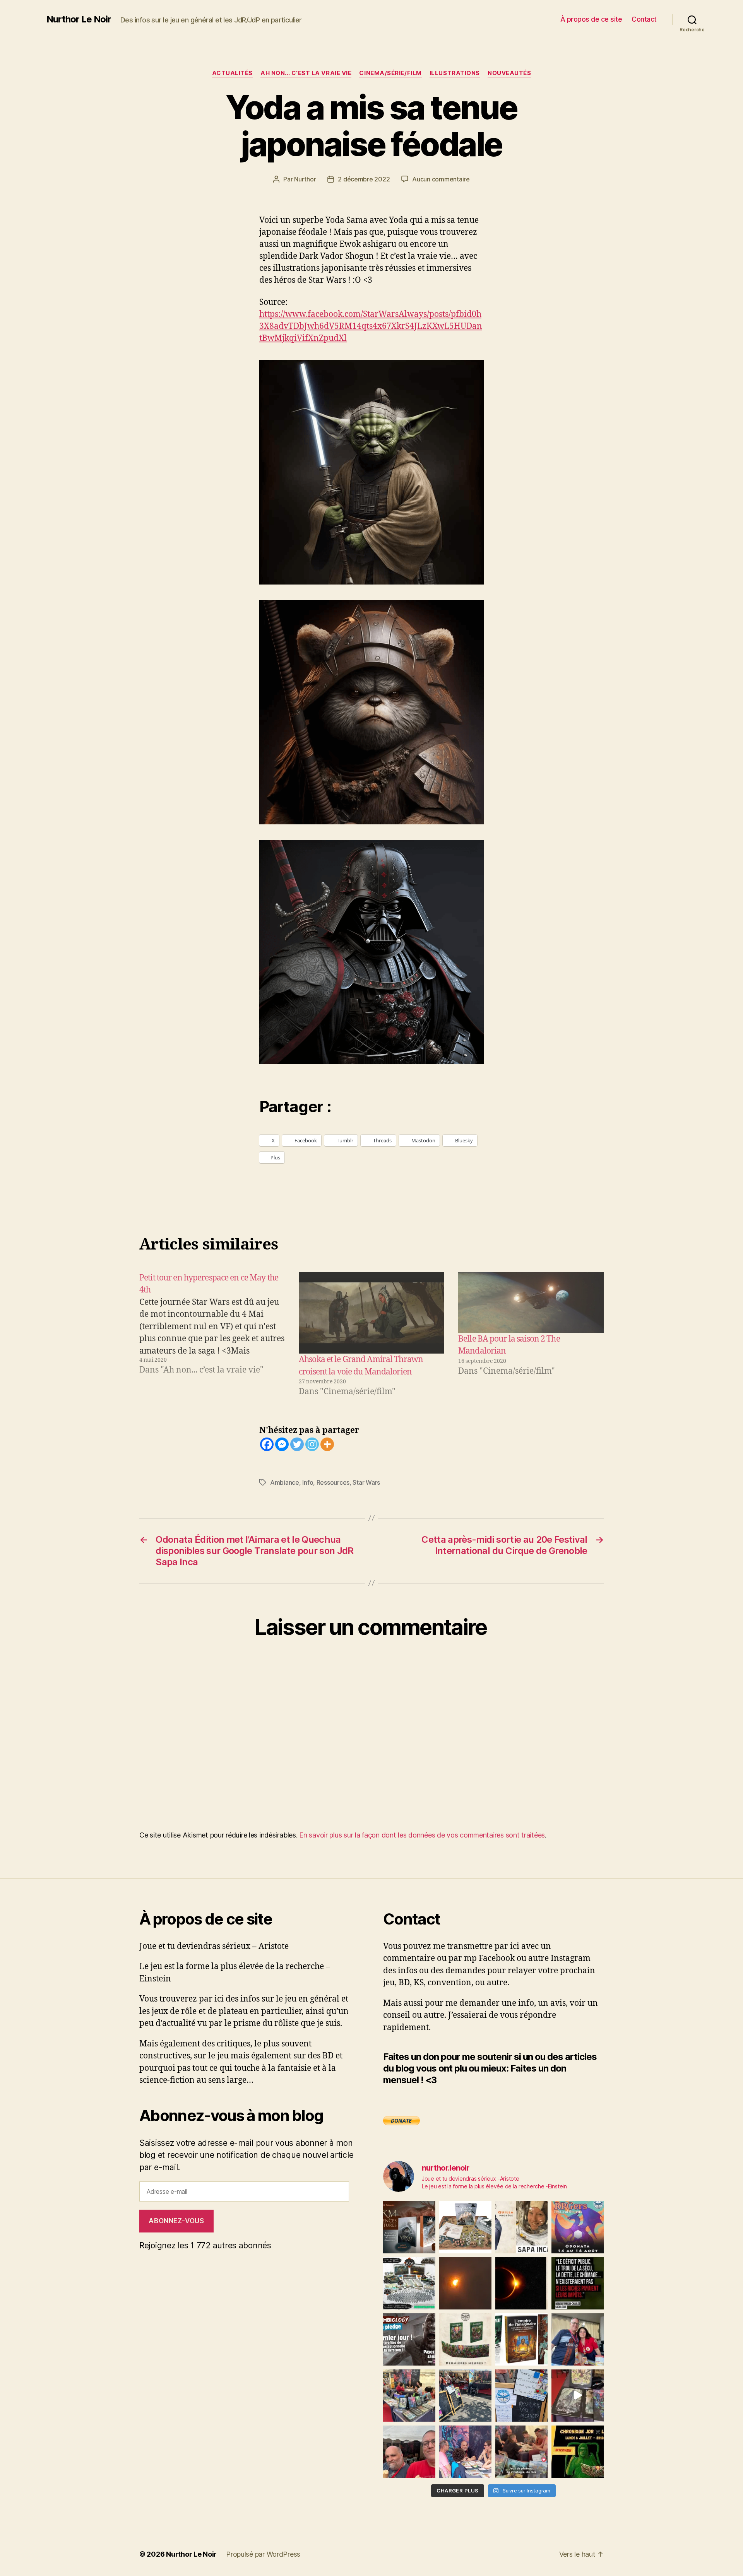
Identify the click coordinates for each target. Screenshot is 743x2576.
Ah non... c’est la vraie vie (306, 73)
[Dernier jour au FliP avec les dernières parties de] (409, 2396)
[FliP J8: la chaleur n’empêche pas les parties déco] (409, 2452)
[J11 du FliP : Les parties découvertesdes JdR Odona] (465, 2396)
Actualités (233, 73)
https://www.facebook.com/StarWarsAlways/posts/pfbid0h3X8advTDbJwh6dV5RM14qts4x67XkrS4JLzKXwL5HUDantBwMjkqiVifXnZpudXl (371, 326)
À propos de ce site (591, 19)
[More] (327, 1444)
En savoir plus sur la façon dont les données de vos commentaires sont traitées (422, 1835)
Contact (644, 19)
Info (308, 1482)
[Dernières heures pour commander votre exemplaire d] (409, 2339)
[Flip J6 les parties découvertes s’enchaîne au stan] (465, 2452)
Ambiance (285, 1482)
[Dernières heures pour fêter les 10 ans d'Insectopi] (465, 2339)
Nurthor (305, 179)
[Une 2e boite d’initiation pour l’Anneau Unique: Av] (465, 2227)
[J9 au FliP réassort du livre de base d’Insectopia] (578, 2396)
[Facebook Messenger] (282, 1444)
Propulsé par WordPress (263, 2554)
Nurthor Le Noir (79, 19)
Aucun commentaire (441, 179)
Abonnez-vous (176, 2221)
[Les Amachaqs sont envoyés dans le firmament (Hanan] (521, 2227)
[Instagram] (312, 1444)
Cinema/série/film (390, 73)
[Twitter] (297, 1444)
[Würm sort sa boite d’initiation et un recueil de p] (409, 2227)
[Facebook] (267, 1444)
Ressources (333, 1482)
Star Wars (366, 1482)
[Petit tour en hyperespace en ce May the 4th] (212, 1335)
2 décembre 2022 (364, 179)
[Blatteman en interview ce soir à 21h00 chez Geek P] (578, 2452)
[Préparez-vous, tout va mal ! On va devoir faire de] (578, 2283)
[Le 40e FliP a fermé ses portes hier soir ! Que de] (578, 2339)
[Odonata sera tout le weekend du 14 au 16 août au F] (578, 2227)
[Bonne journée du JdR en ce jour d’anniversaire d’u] (521, 2339)
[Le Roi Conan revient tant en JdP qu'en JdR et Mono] (409, 2283)
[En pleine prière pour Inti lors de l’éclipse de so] (465, 2283)
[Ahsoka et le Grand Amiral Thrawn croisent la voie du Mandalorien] (371, 1313)
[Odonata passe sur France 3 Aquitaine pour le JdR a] (521, 2452)
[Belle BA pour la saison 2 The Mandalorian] (531, 1303)
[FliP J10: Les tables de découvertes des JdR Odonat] (521, 2396)
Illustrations (455, 73)
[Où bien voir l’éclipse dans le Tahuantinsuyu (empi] (521, 2283)
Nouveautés (509, 73)
